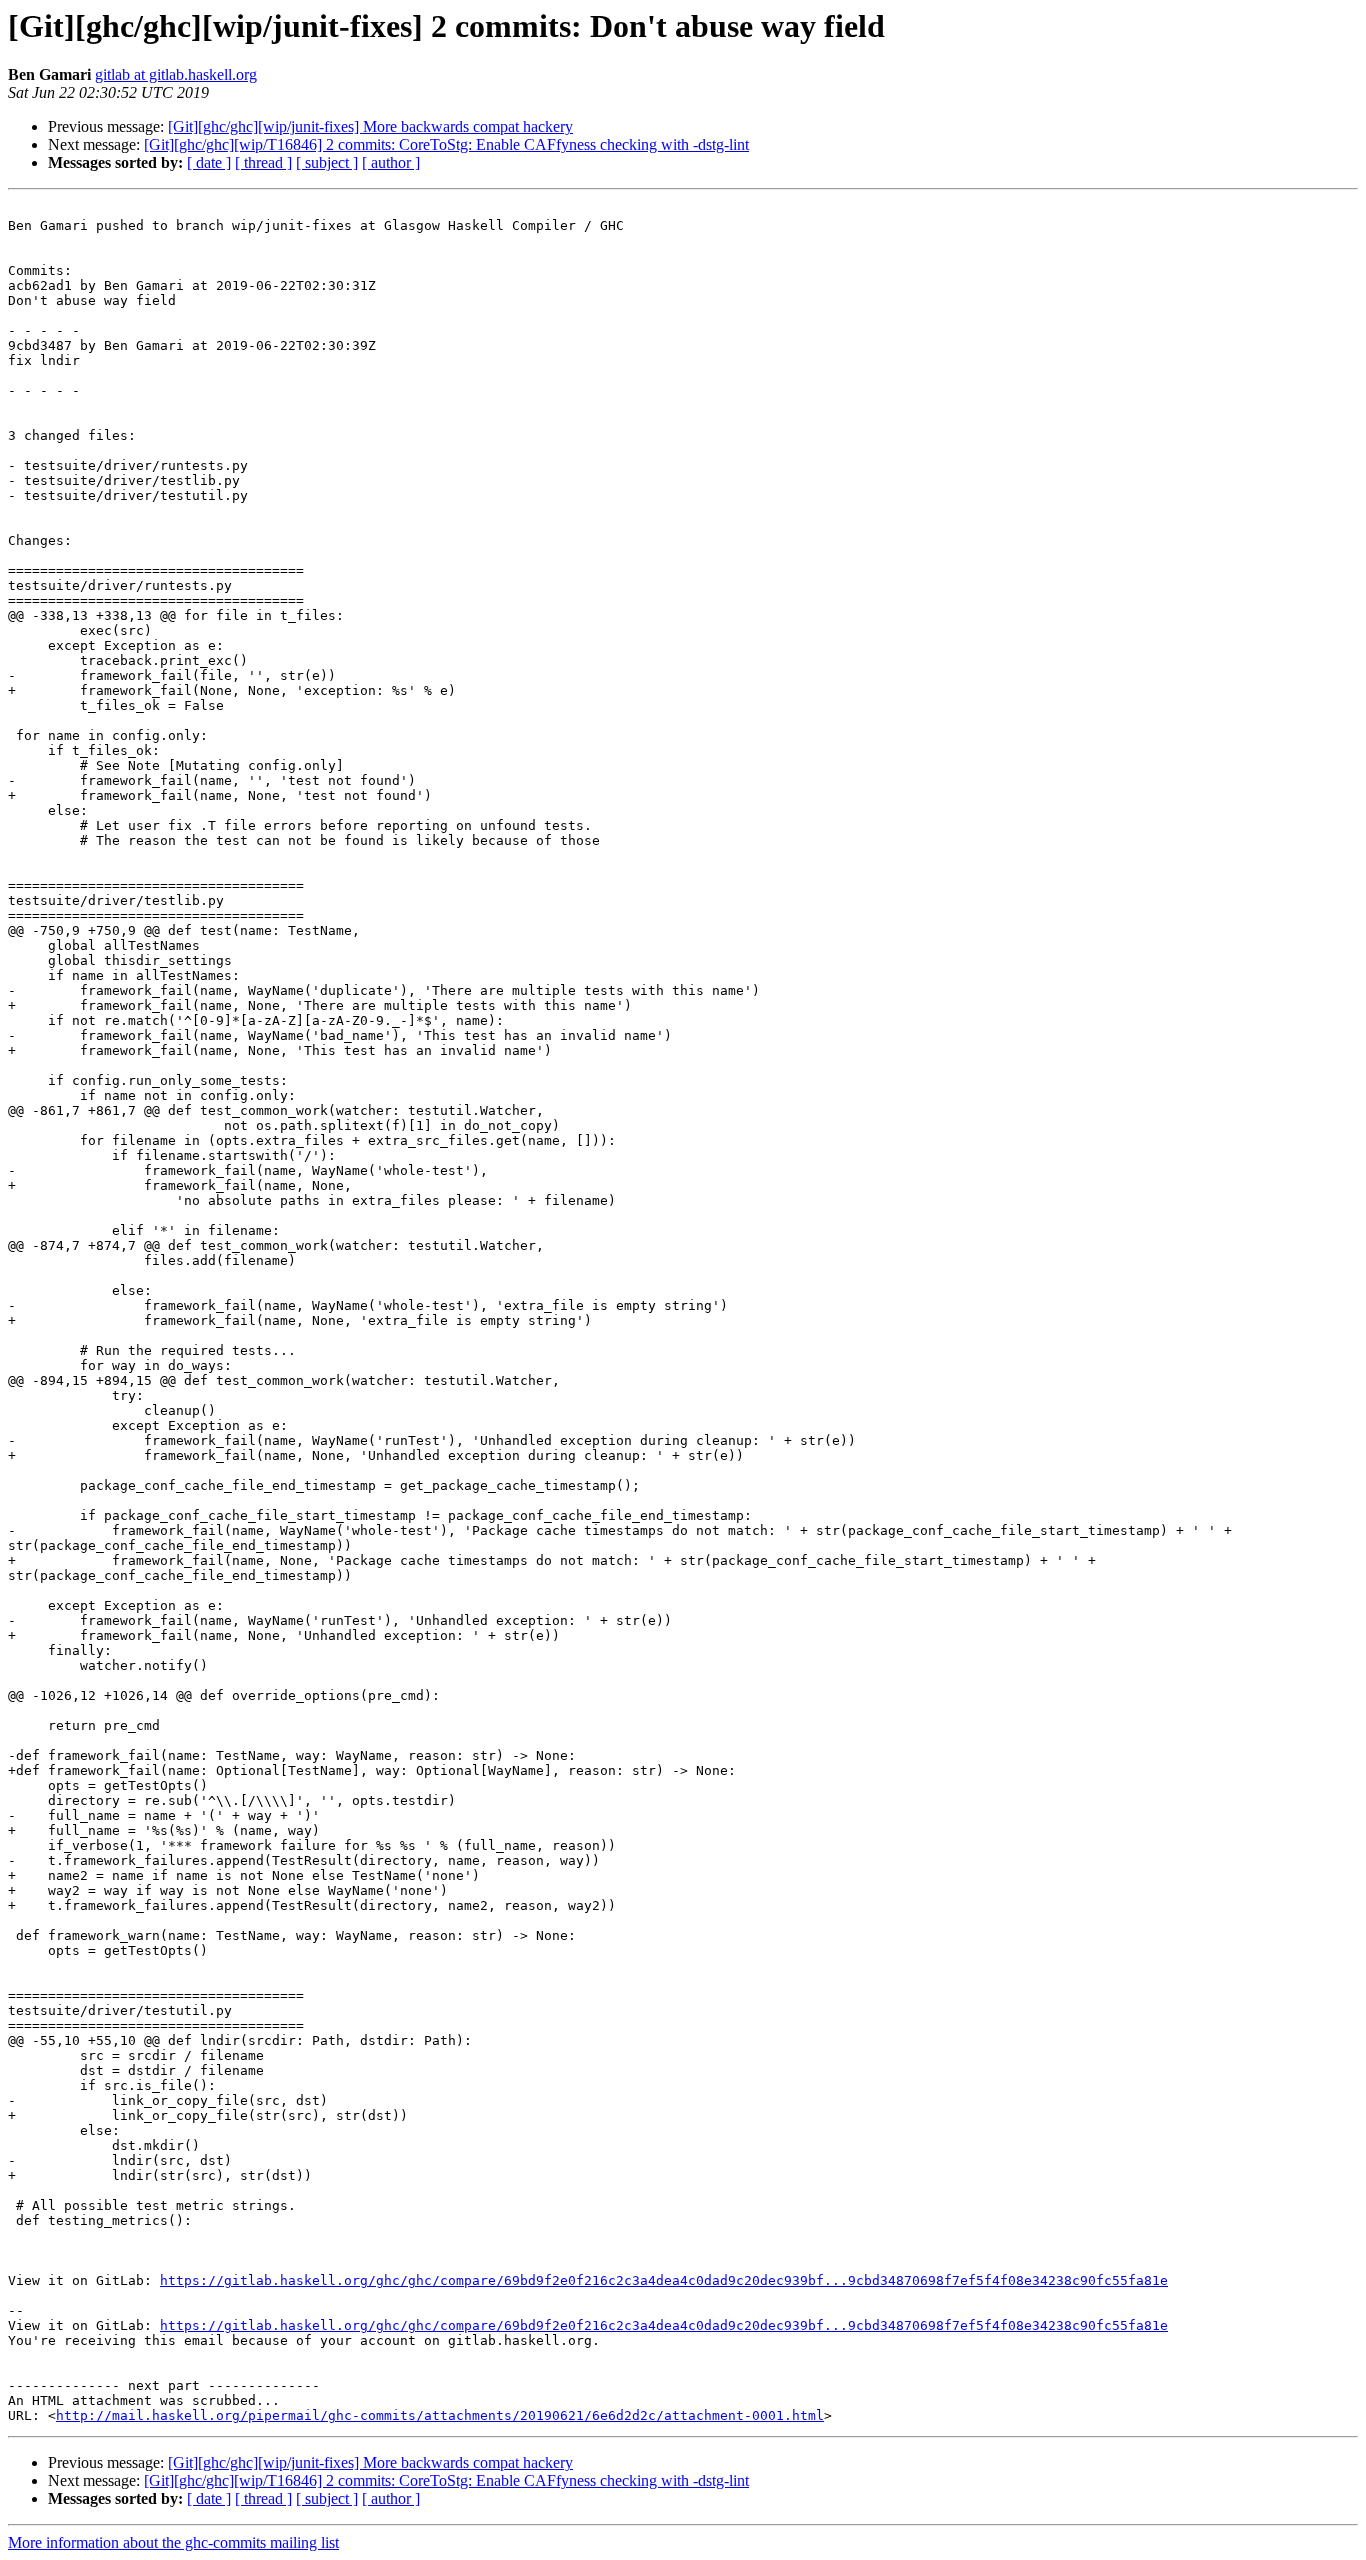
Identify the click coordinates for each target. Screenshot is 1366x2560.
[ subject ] (327, 162)
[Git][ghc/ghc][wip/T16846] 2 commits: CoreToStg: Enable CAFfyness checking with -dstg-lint (446, 144)
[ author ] (391, 162)
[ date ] (209, 162)
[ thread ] (263, 162)
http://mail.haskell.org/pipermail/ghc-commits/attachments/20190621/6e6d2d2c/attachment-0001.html (440, 2415)
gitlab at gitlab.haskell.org (176, 74)
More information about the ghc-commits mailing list (173, 2542)
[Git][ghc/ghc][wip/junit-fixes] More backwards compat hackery (370, 126)
